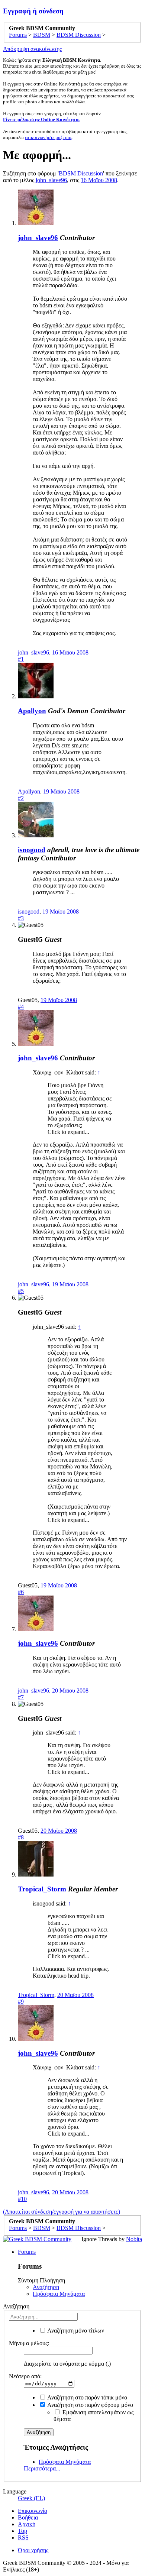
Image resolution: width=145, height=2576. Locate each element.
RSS (23, 2538)
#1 (21, 659)
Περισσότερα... (42, 2468)
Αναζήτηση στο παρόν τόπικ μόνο (87, 2397)
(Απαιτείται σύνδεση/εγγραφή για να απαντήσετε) (62, 2212)
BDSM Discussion (81, 173)
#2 (21, 798)
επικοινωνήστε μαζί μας (49, 137)
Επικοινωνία (33, 2511)
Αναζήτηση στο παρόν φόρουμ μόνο (90, 2405)
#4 (21, 1007)
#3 (21, 918)
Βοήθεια (28, 2517)
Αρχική (27, 2524)
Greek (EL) (31, 2498)
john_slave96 (51, 180)
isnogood (32, 850)
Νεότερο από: (25, 2376)
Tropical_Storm (42, 1889)
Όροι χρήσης (33, 2550)
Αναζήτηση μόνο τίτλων (75, 2331)
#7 (21, 1697)
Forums (27, 2252)
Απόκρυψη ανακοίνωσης (32, 49)
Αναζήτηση (46, 2287)
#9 (21, 2002)
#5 (21, 1291)
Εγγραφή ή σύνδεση (33, 11)
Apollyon (32, 711)
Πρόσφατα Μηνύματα (59, 2294)
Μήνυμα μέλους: (29, 2343)
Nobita (134, 2239)
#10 (22, 2199)
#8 (21, 1837)
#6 (21, 1592)
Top (22, 2531)
